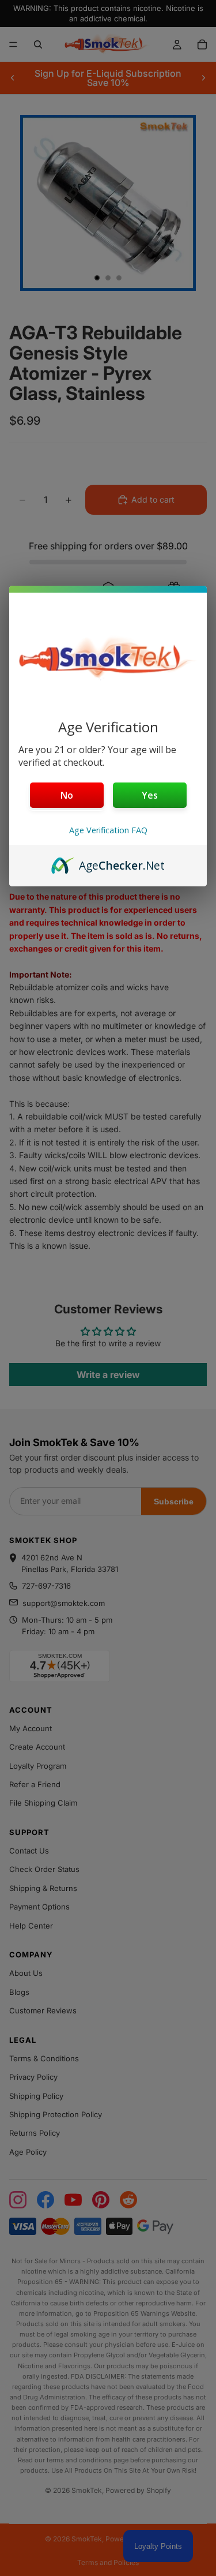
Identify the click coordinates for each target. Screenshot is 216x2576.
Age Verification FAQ (108, 830)
